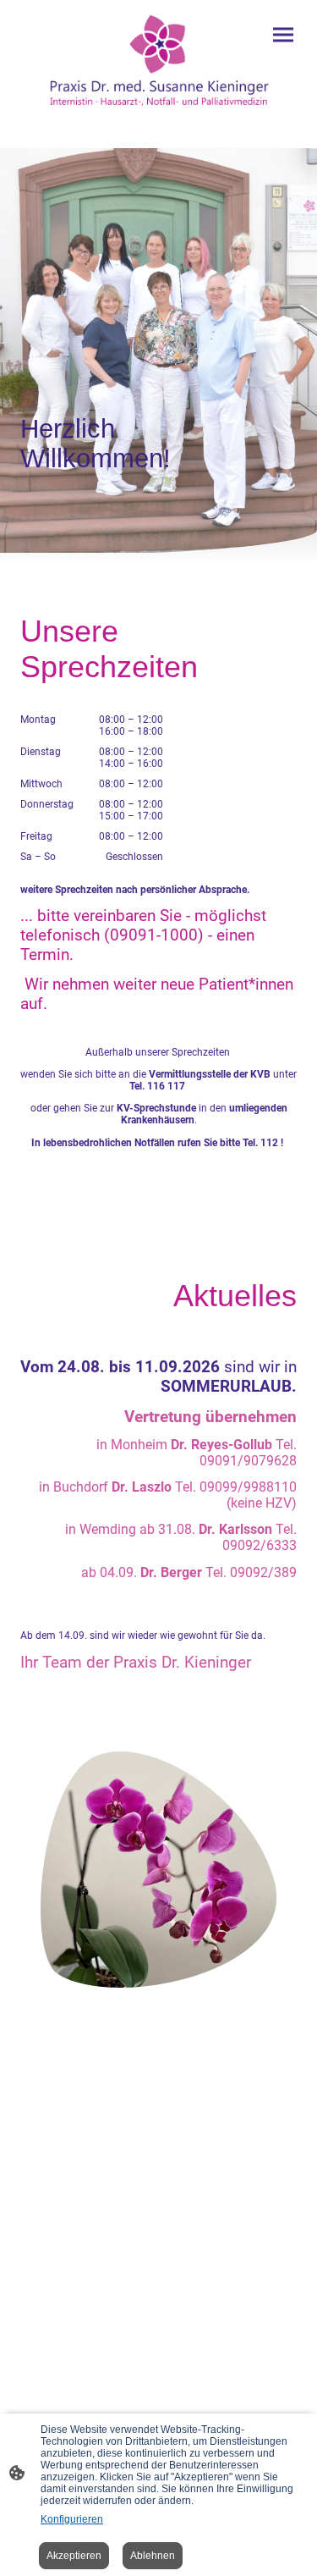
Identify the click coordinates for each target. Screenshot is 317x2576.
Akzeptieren (74, 2556)
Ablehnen (153, 2556)
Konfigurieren (72, 2519)
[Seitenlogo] (159, 61)
